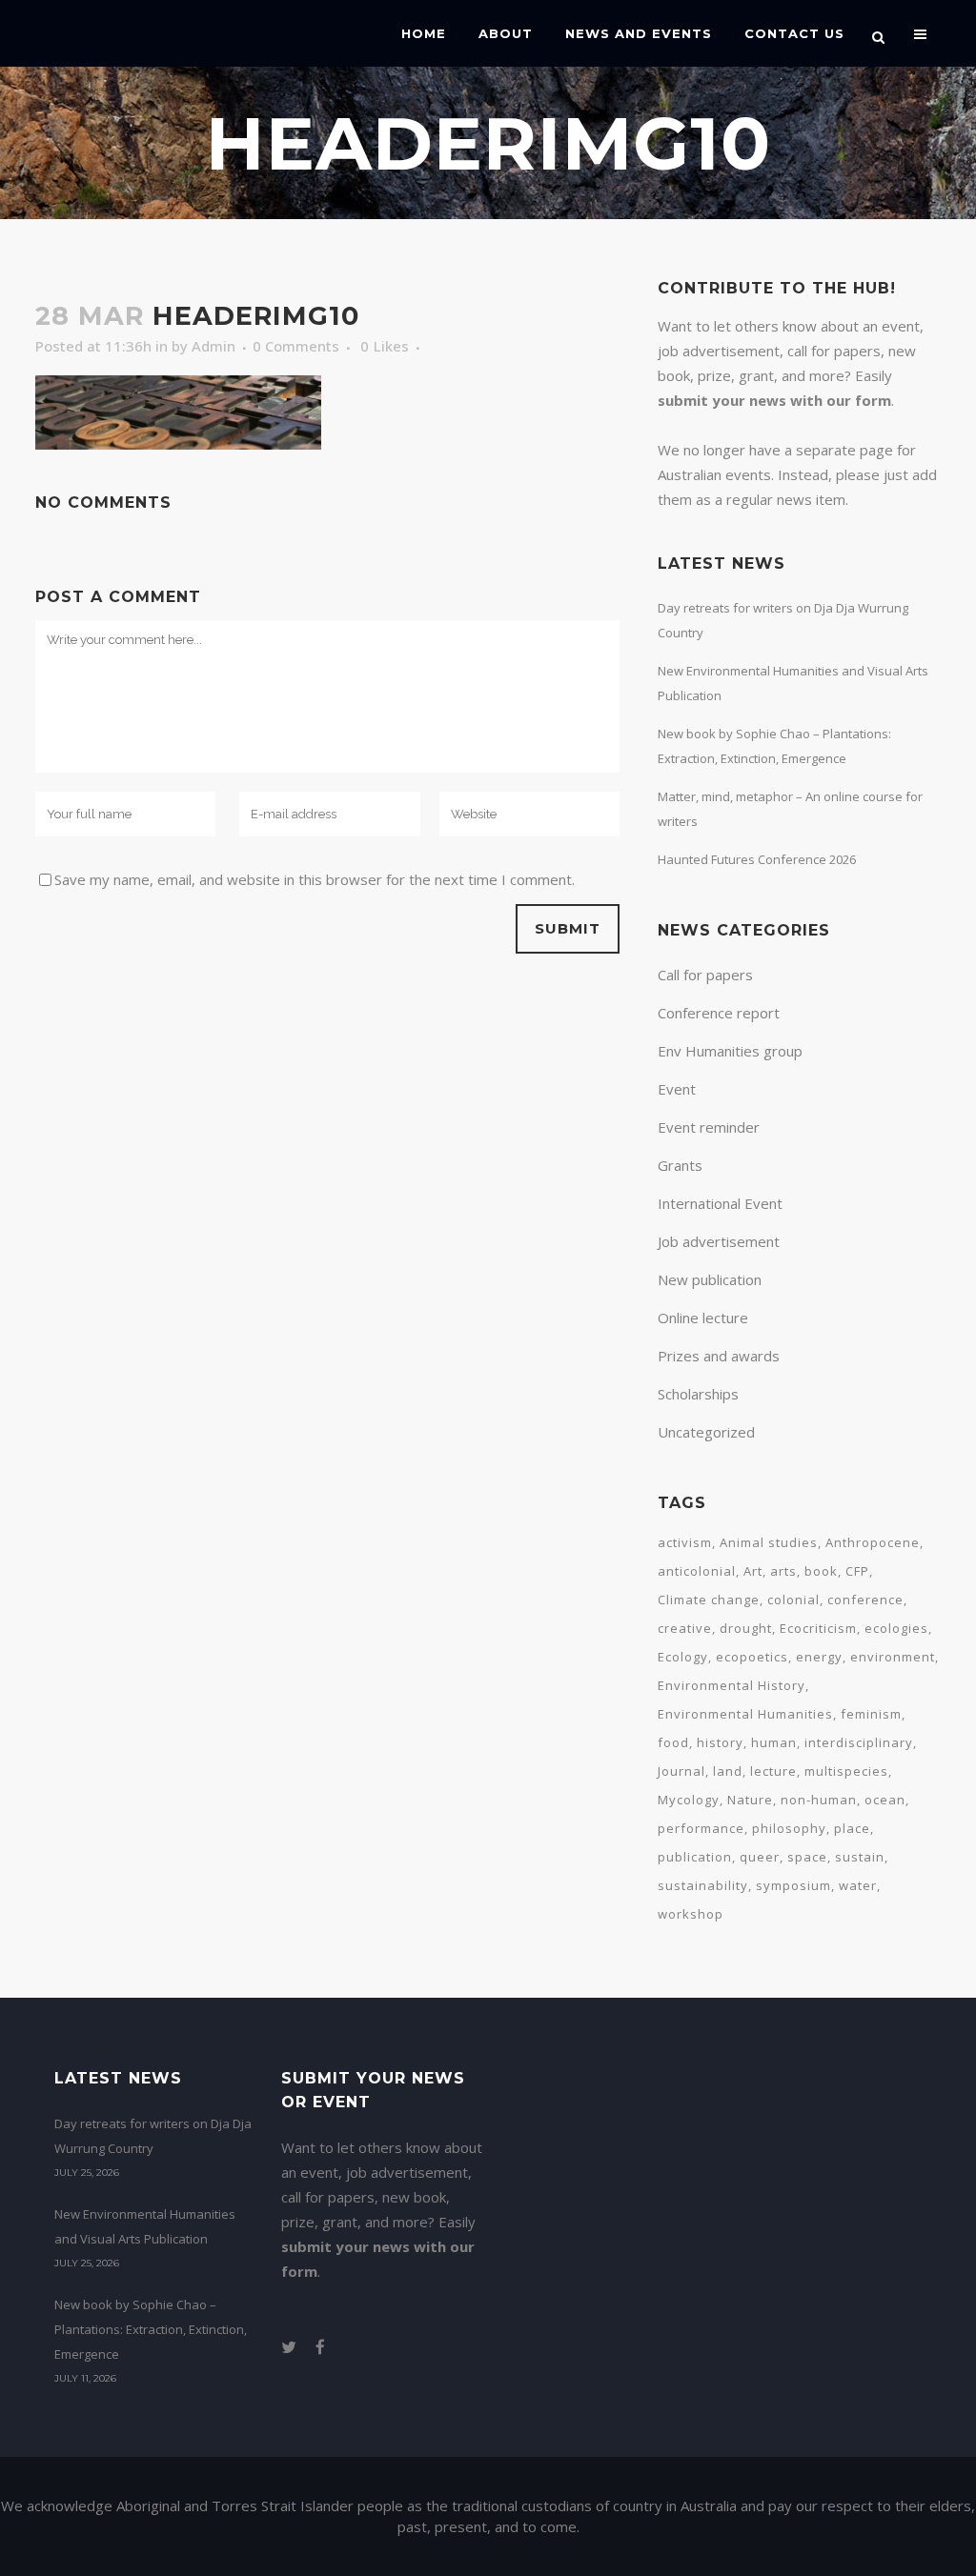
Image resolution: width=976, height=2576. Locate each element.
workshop (691, 1914)
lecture (773, 1771)
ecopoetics (752, 1657)
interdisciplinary (859, 1742)
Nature (750, 1800)
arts (783, 1571)
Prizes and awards (719, 1356)
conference (865, 1600)
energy (819, 1657)
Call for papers (705, 975)
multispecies (846, 1771)
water (858, 1885)
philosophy (789, 1828)
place (852, 1828)
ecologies (896, 1628)
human (774, 1742)
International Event (720, 1203)
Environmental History (732, 1685)
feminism (871, 1714)
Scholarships (698, 1394)
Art (753, 1571)
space (807, 1857)
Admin (213, 346)
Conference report (719, 1013)
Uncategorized (706, 1432)
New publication (710, 1279)
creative (685, 1628)
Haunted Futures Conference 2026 (757, 859)
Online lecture (703, 1318)
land (728, 1771)
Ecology (683, 1657)
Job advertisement (719, 1241)
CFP (857, 1571)
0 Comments (296, 346)
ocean (885, 1800)
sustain (860, 1857)
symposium (793, 1885)
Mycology (689, 1800)
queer (760, 1857)
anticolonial (697, 1571)
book (821, 1571)
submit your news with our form (774, 400)
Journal (681, 1771)
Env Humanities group (730, 1051)
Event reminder (709, 1127)
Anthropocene (873, 1542)
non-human (819, 1800)
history (720, 1742)
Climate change (709, 1600)
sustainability (703, 1885)
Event (677, 1089)
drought (746, 1628)
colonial (793, 1600)
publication (695, 1857)
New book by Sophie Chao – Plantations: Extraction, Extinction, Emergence (151, 2329)
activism (685, 1542)
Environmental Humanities (745, 1714)
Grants (680, 1165)
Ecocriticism (818, 1628)
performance (701, 1828)
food (673, 1742)
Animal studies (769, 1542)
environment (893, 1657)
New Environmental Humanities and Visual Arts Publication (145, 2226)
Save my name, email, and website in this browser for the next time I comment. (315, 879)
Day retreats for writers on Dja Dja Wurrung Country (153, 2136)
